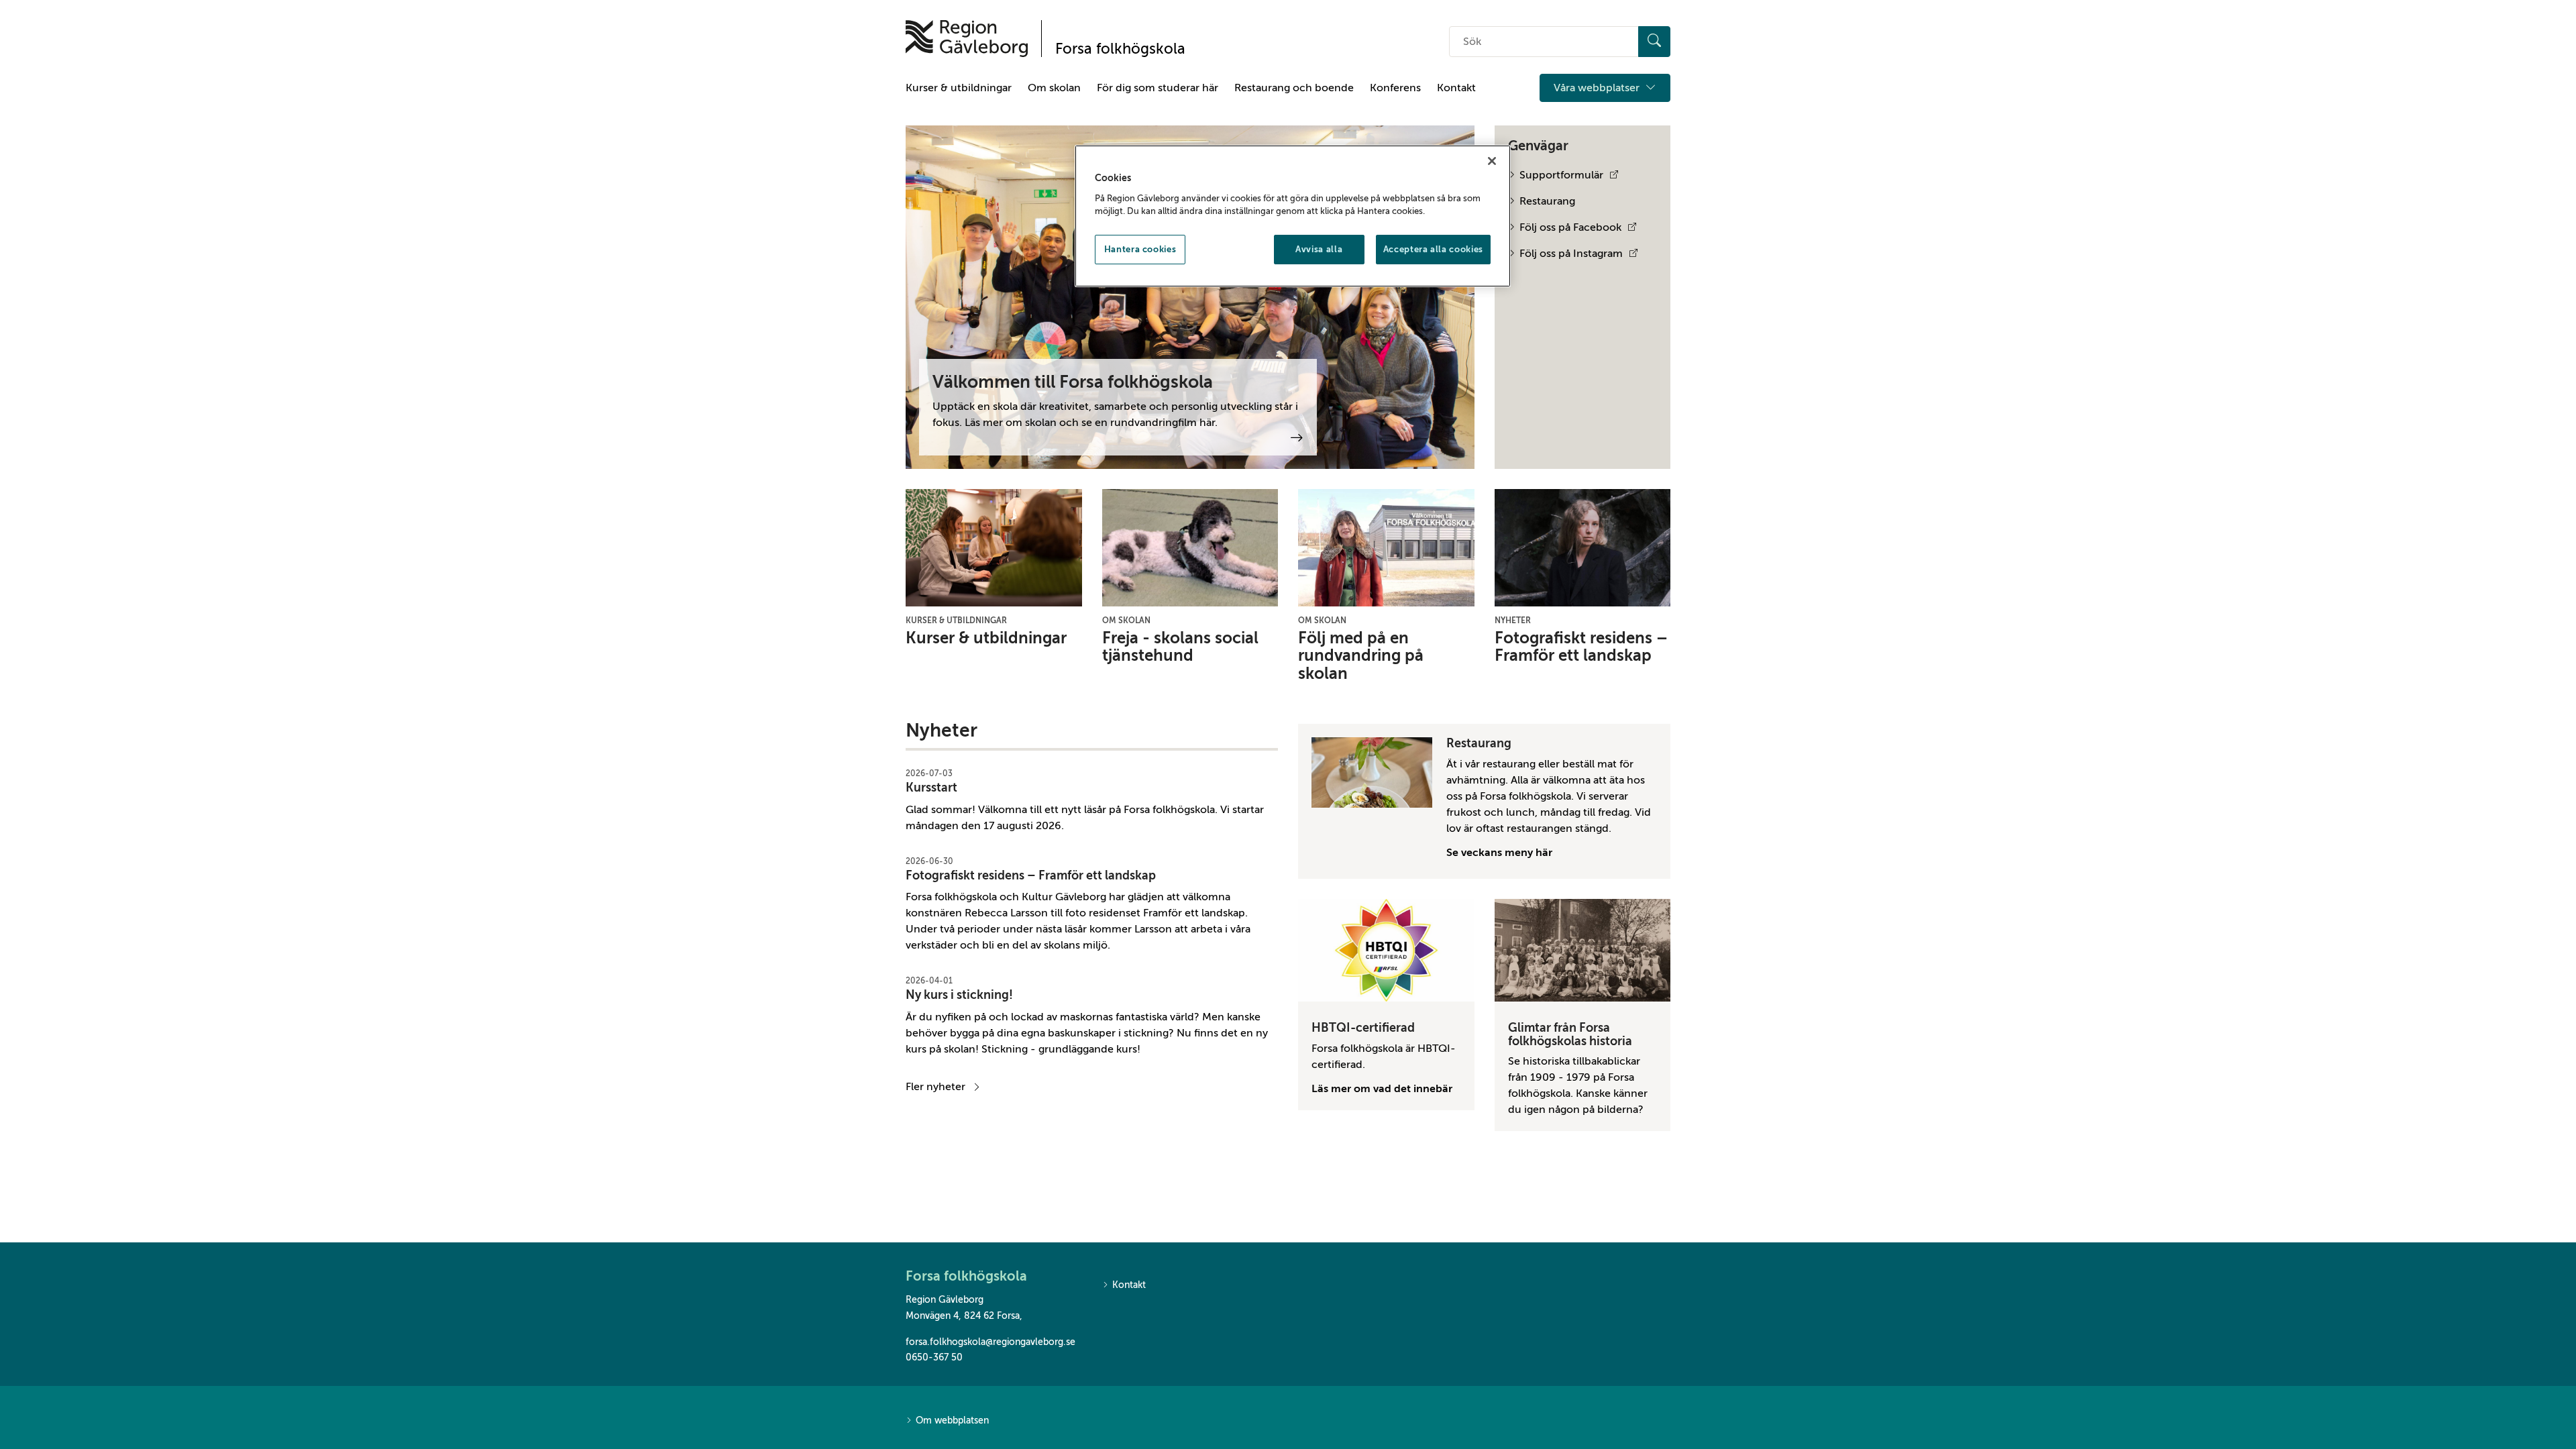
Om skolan (1054, 88)
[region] (1293, 216)
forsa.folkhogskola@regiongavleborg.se (990, 1342)
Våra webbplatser (1598, 88)
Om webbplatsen (952, 1420)
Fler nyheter (935, 1087)
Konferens (1395, 88)
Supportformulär (1561, 175)
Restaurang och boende (1294, 88)
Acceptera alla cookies (1433, 249)
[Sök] (1654, 42)
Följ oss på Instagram (1571, 254)
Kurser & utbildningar (959, 88)
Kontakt (1456, 88)
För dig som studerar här (1158, 88)
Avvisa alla (1319, 249)
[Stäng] (1492, 161)
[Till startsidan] (967, 39)
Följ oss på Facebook (1570, 227)
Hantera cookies (1140, 249)
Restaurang (1547, 201)
